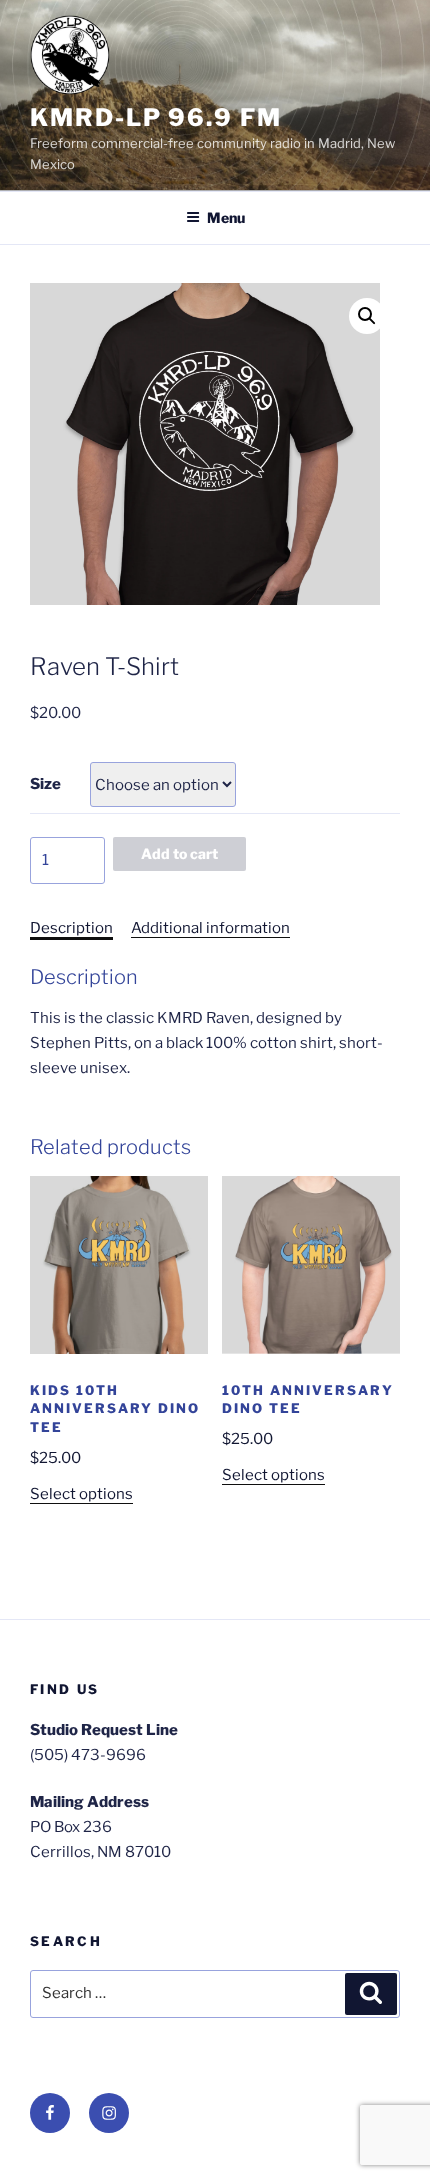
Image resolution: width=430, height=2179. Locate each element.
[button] (367, 316)
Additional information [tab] (210, 928)
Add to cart (179, 853)
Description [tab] (71, 928)
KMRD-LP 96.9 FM (156, 117)
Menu (226, 217)
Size (45, 784)
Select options (81, 1494)
